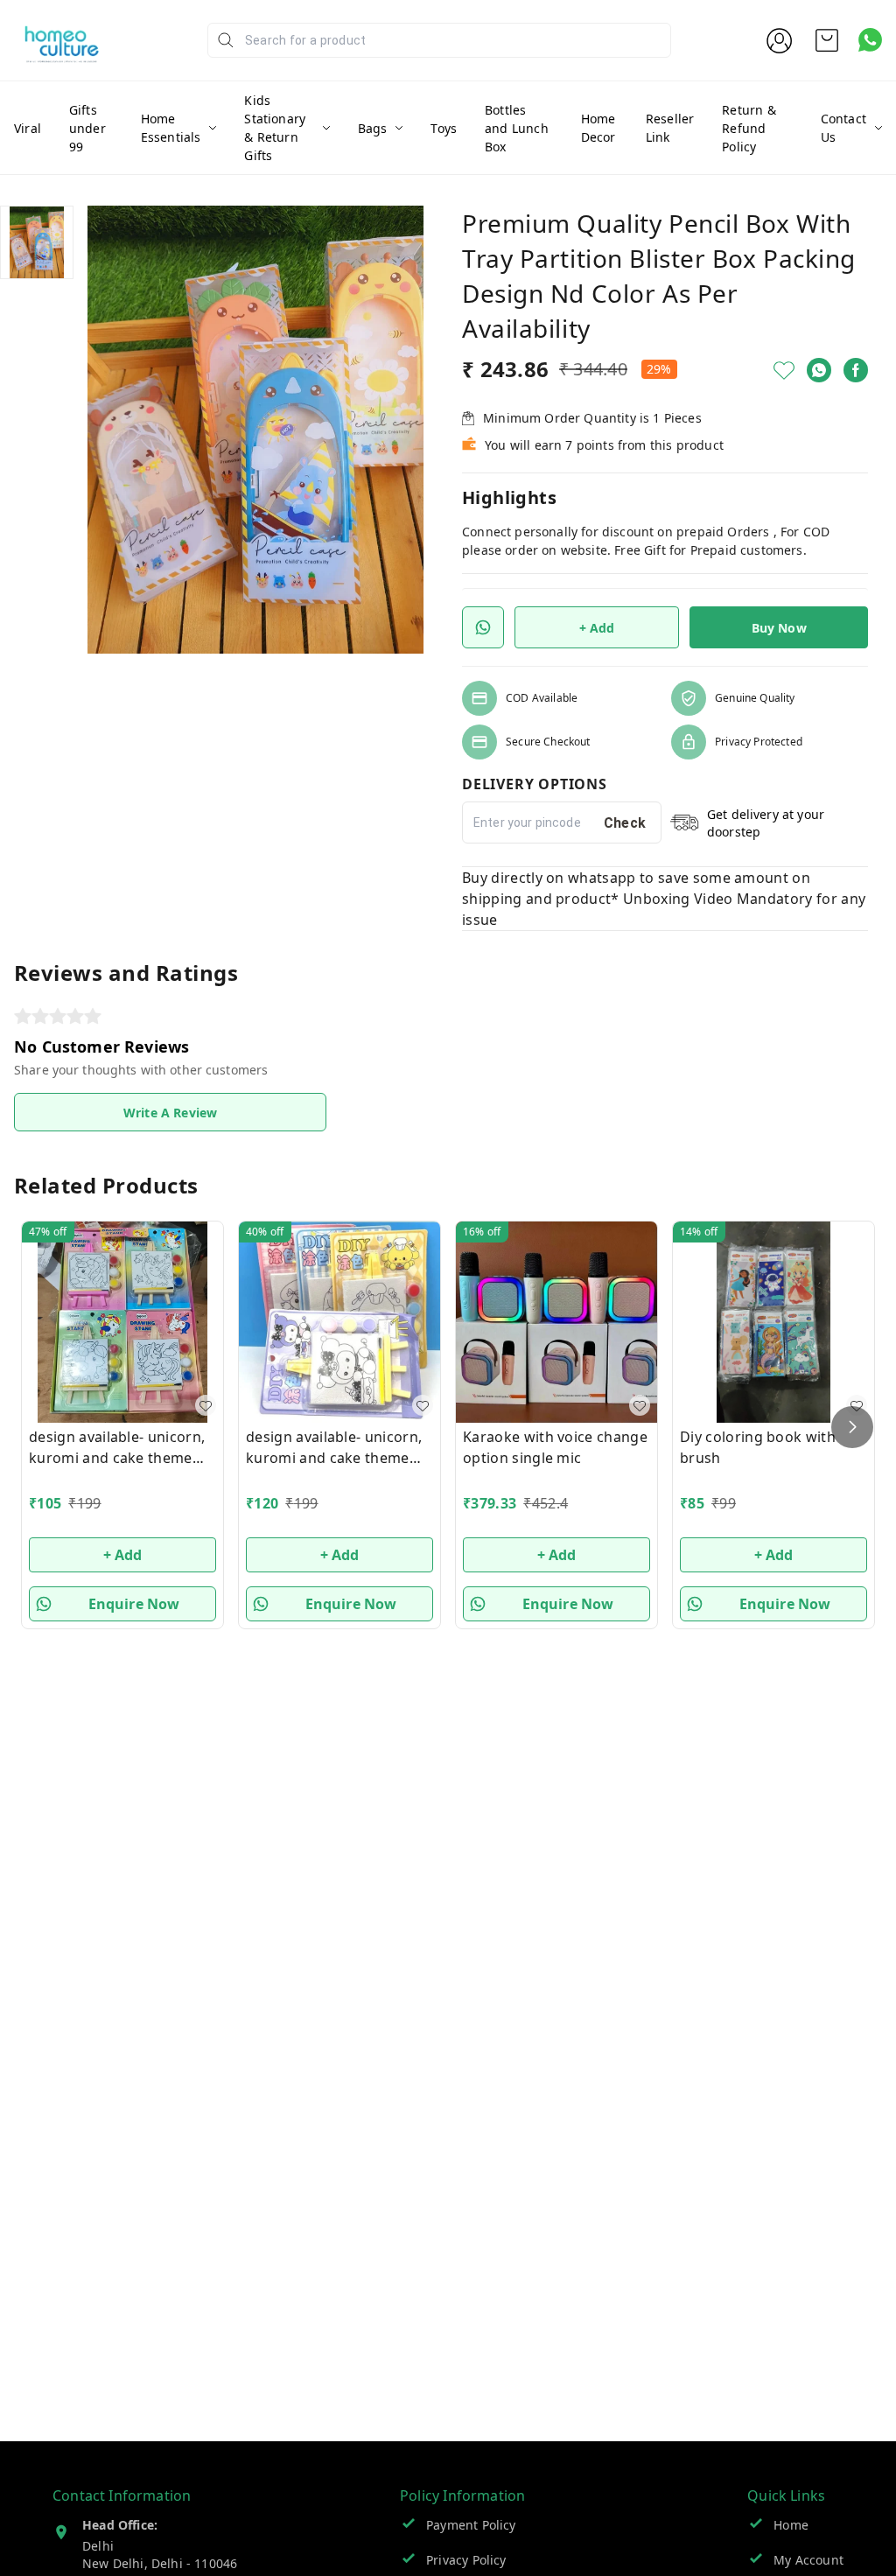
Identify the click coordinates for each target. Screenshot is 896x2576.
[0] (827, 40)
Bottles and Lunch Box (517, 128)
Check (625, 823)
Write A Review (170, 1113)
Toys (444, 128)
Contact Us (843, 128)
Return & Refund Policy (749, 128)
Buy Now (779, 628)
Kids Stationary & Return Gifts (275, 128)
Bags (373, 128)
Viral (28, 128)
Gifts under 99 (87, 128)
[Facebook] (856, 370)
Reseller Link (670, 128)
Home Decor (598, 128)
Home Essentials (171, 128)
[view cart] (827, 40)
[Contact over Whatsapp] (870, 40)
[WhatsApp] (819, 370)
